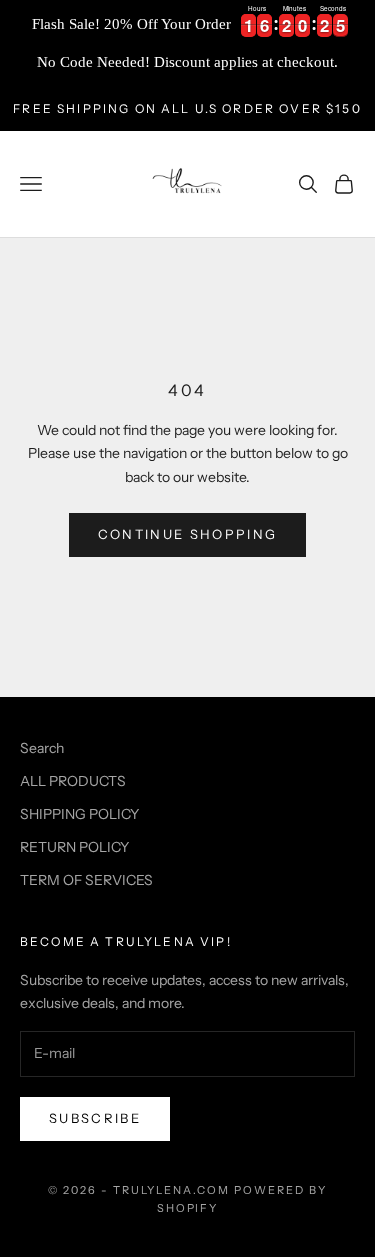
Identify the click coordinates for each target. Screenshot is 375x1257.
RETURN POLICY (74, 847)
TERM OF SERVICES (86, 880)
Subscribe (95, 1118)
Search (42, 748)
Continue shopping (188, 534)
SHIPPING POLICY (79, 814)
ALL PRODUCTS (73, 781)
